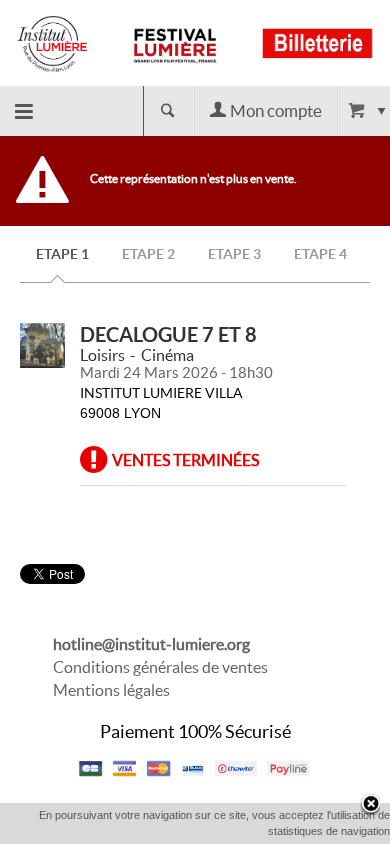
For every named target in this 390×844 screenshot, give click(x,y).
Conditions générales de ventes (160, 667)
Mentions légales (111, 690)
